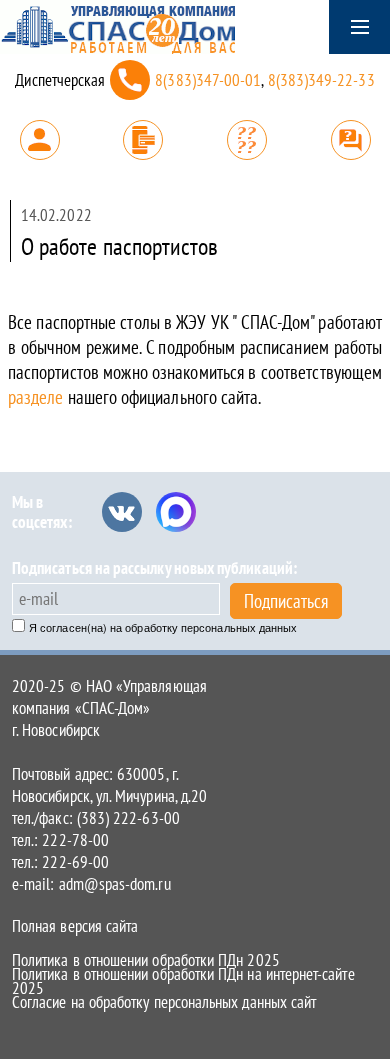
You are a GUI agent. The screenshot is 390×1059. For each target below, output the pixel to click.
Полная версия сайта (75, 926)
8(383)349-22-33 (321, 80)
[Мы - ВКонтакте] (122, 512)
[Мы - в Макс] (176, 512)
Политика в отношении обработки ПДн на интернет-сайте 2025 (183, 981)
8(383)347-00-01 (208, 80)
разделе (38, 397)
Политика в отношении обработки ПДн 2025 (146, 960)
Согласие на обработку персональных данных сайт (164, 1002)
